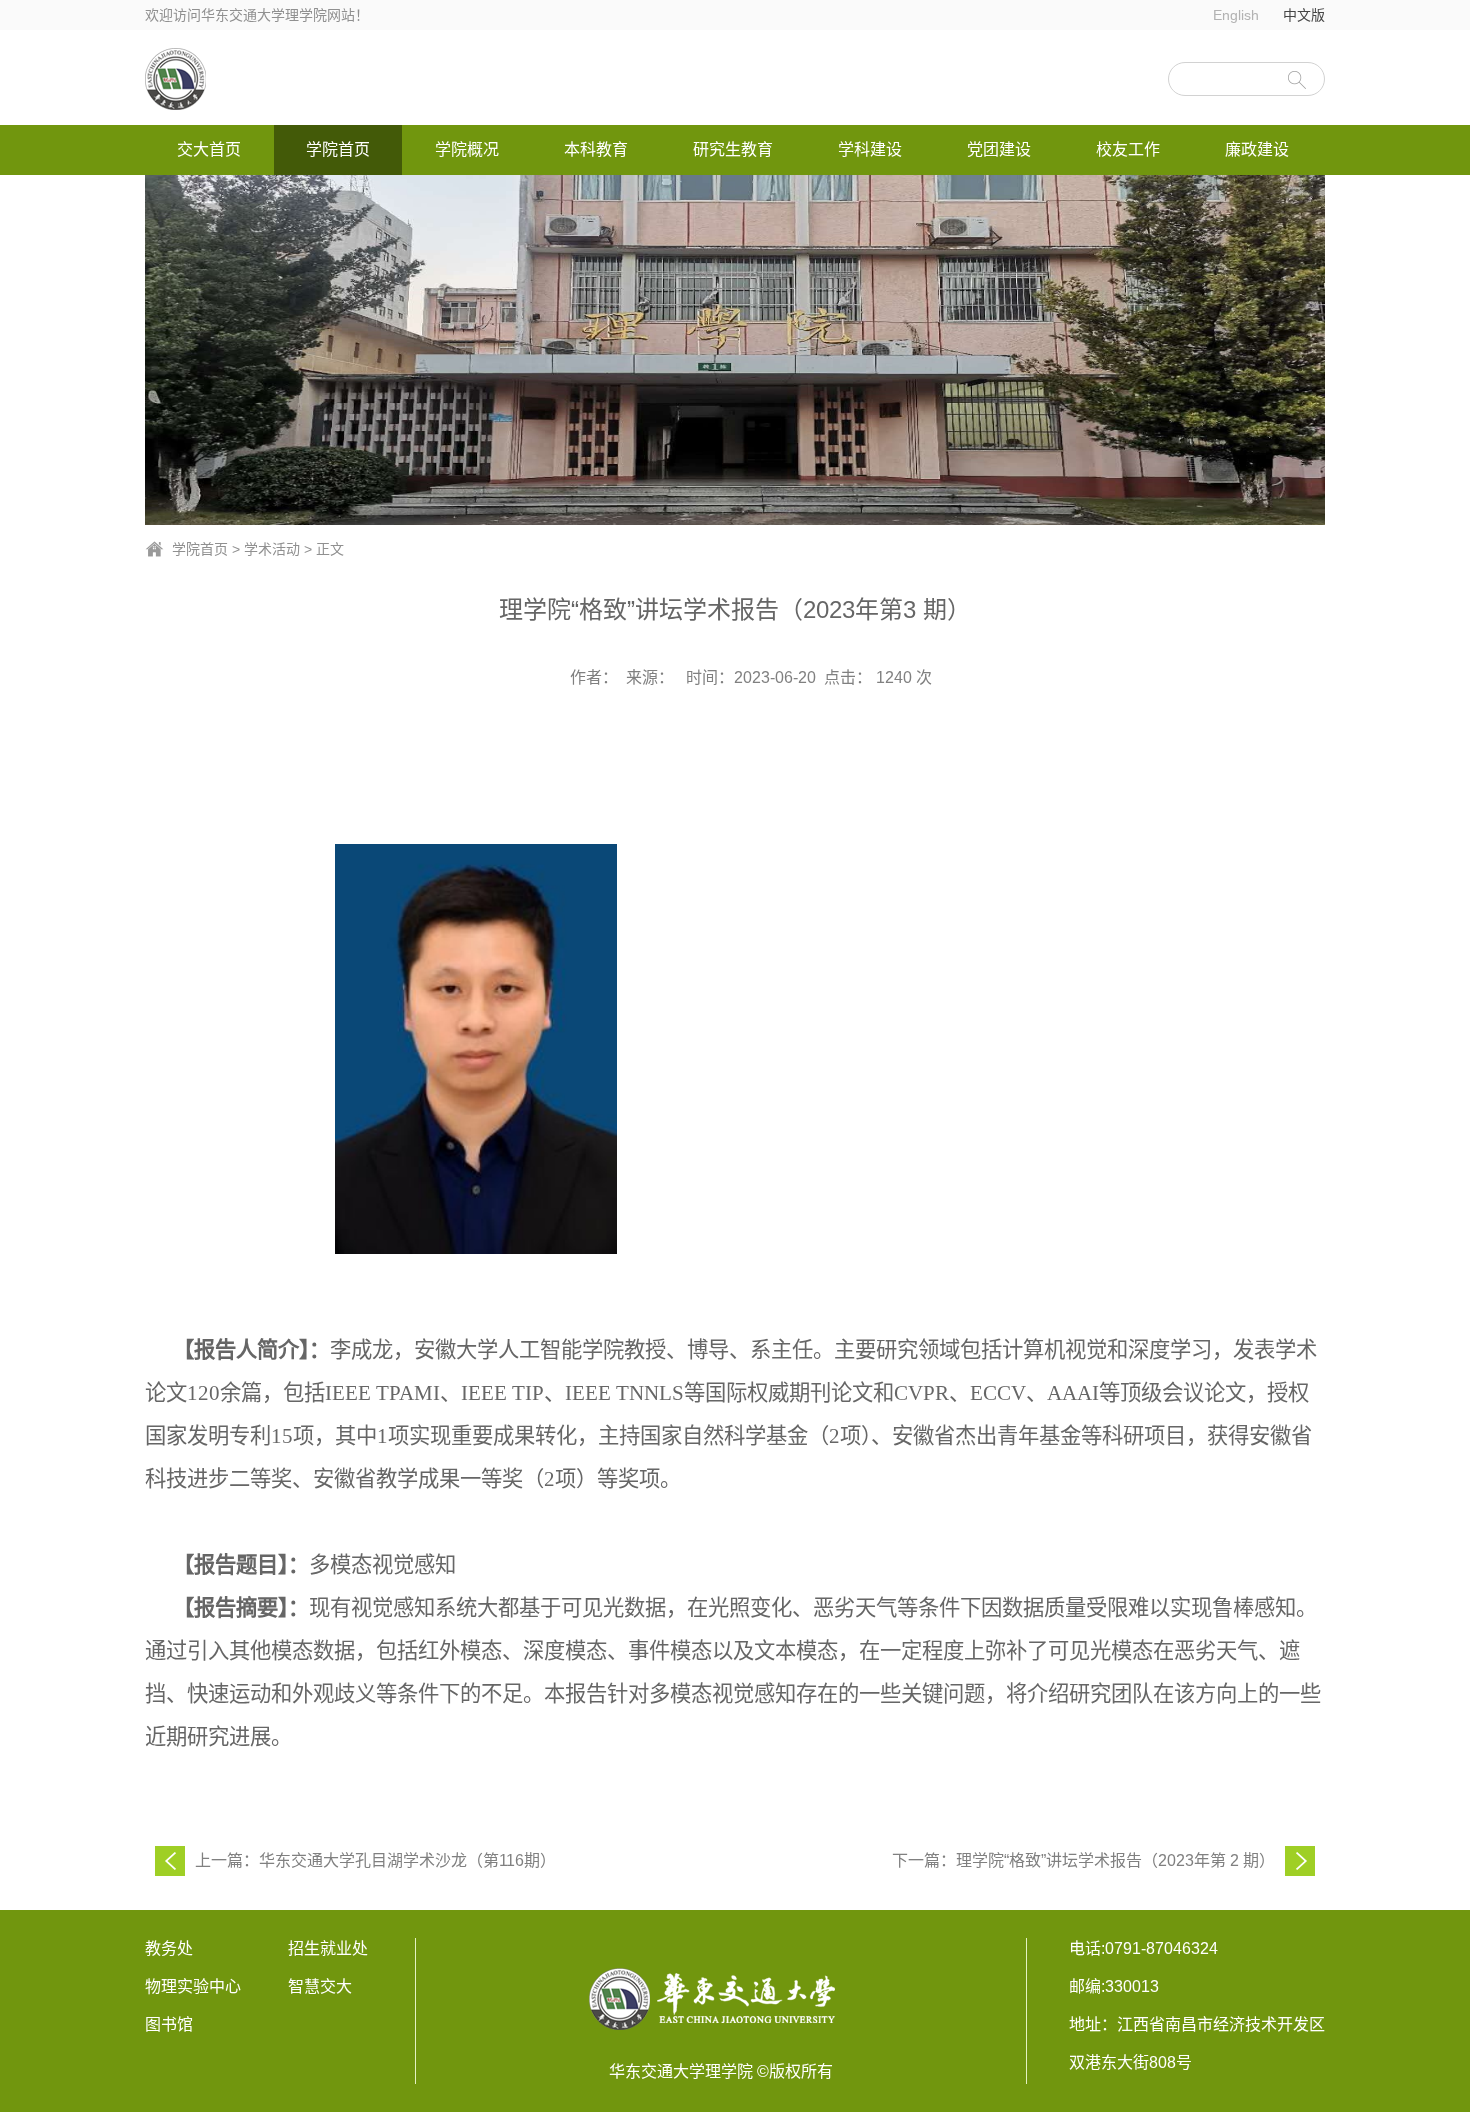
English (1236, 15)
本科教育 (596, 149)
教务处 (169, 1948)
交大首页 (209, 149)
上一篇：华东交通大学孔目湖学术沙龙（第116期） (375, 1860)
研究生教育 (733, 149)
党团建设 (999, 149)
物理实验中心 (193, 1986)
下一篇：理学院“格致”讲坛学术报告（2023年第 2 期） (1083, 1860)
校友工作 (1128, 149)
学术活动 (272, 549)
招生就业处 (328, 1948)
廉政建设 (1257, 149)
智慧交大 (320, 1986)
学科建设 (870, 149)
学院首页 (338, 149)
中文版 (1304, 15)
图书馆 (169, 2024)
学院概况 (467, 149)
